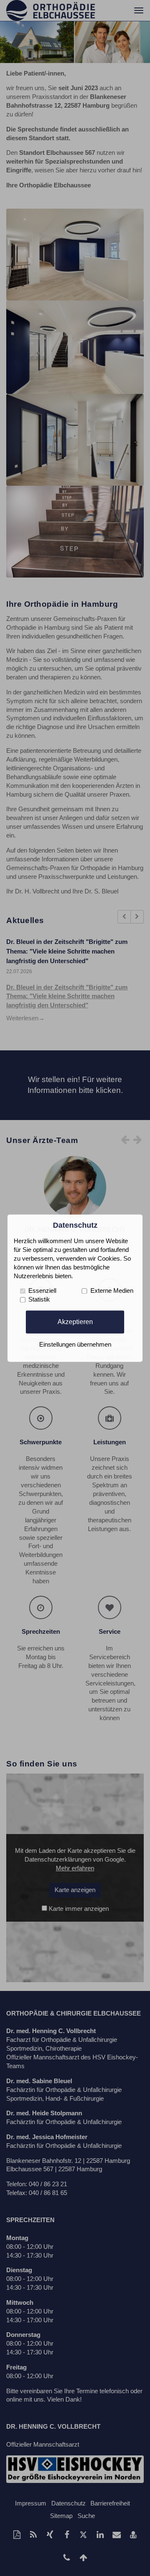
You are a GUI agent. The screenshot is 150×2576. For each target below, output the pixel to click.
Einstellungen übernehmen (75, 1345)
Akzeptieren (75, 1322)
